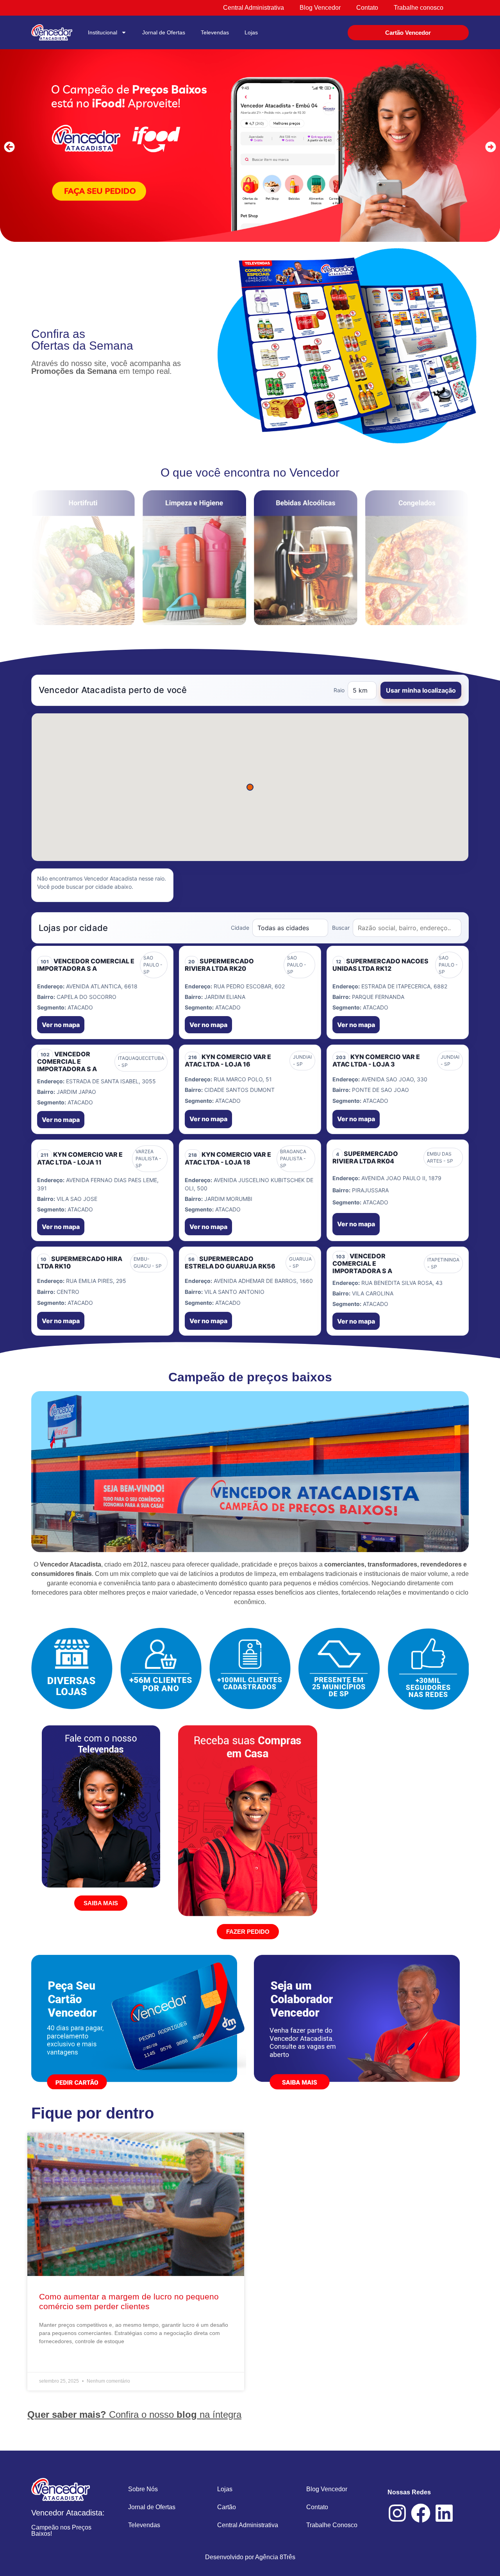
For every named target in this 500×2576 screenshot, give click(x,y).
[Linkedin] (444, 2513)
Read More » (55, 2361)
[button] (9, 147)
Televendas (215, 32)
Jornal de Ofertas (164, 32)
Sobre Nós (143, 2489)
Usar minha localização (421, 690)
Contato (317, 2507)
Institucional (103, 32)
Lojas (251, 32)
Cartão (227, 2507)
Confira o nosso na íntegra (134, 2414)
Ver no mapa (61, 1025)
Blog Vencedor (327, 2489)
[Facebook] (421, 2513)
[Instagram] (397, 2513)
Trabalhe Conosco (332, 2525)
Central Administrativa (248, 2525)
